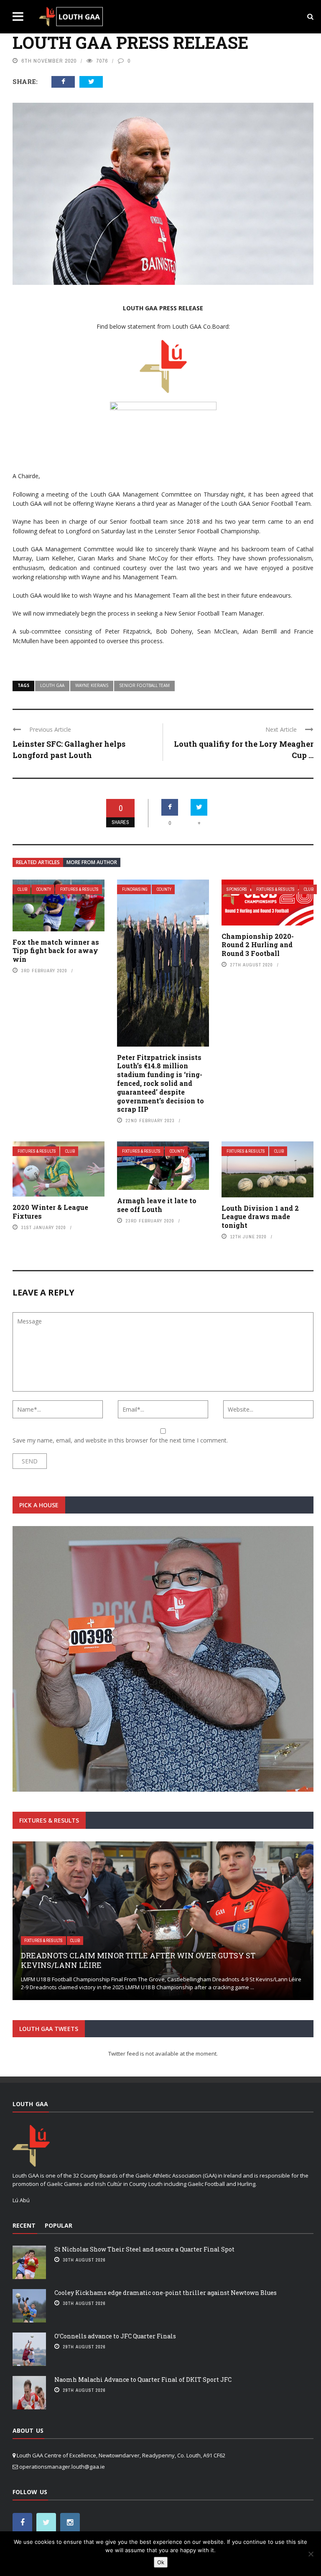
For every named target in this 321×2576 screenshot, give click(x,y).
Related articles (38, 862)
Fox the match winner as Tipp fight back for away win (56, 951)
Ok (161, 2562)
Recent (24, 2225)
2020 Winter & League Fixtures (50, 1212)
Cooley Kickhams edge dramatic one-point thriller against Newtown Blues (166, 2293)
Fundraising (135, 889)
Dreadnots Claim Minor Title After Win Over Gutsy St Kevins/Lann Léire (138, 1960)
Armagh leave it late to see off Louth (157, 1205)
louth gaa (52, 685)
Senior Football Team (144, 685)
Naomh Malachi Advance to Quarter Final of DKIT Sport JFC (143, 2380)
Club (22, 889)
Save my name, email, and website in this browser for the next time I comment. (120, 1440)
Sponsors (237, 889)
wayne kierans (92, 685)
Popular (59, 2225)
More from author (92, 862)
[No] (311, 2554)
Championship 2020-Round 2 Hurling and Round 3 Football (258, 945)
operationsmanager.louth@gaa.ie (62, 2467)
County (44, 889)
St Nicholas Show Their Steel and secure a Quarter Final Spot (144, 2249)
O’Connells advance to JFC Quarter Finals (115, 2336)
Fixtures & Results (79, 889)
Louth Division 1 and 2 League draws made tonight (260, 1217)
